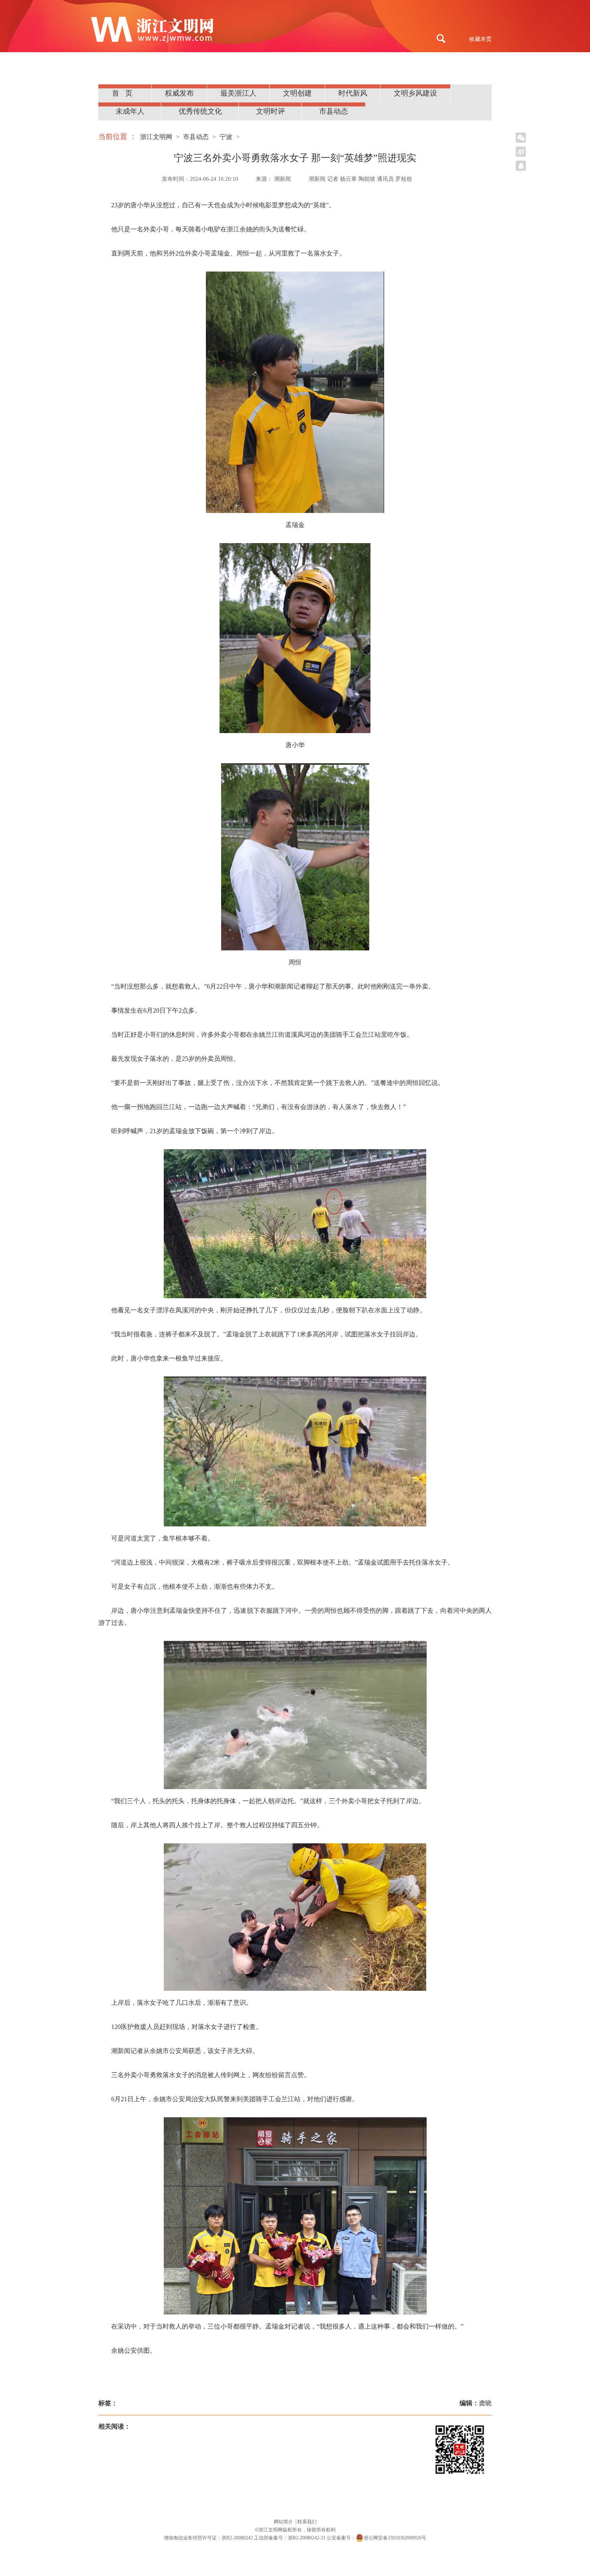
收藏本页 (480, 39)
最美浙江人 (238, 93)
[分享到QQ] (521, 166)
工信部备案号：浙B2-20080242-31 (290, 2538)
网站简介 (284, 2522)
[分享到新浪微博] (521, 152)
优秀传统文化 (200, 111)
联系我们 (307, 2522)
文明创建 (297, 93)
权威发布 (179, 93)
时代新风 (353, 93)
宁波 (226, 137)
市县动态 (334, 111)
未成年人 (130, 111)
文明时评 (271, 111)
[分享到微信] (521, 138)
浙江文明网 (156, 137)
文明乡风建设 (415, 93)
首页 (125, 93)
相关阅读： (114, 2426)
